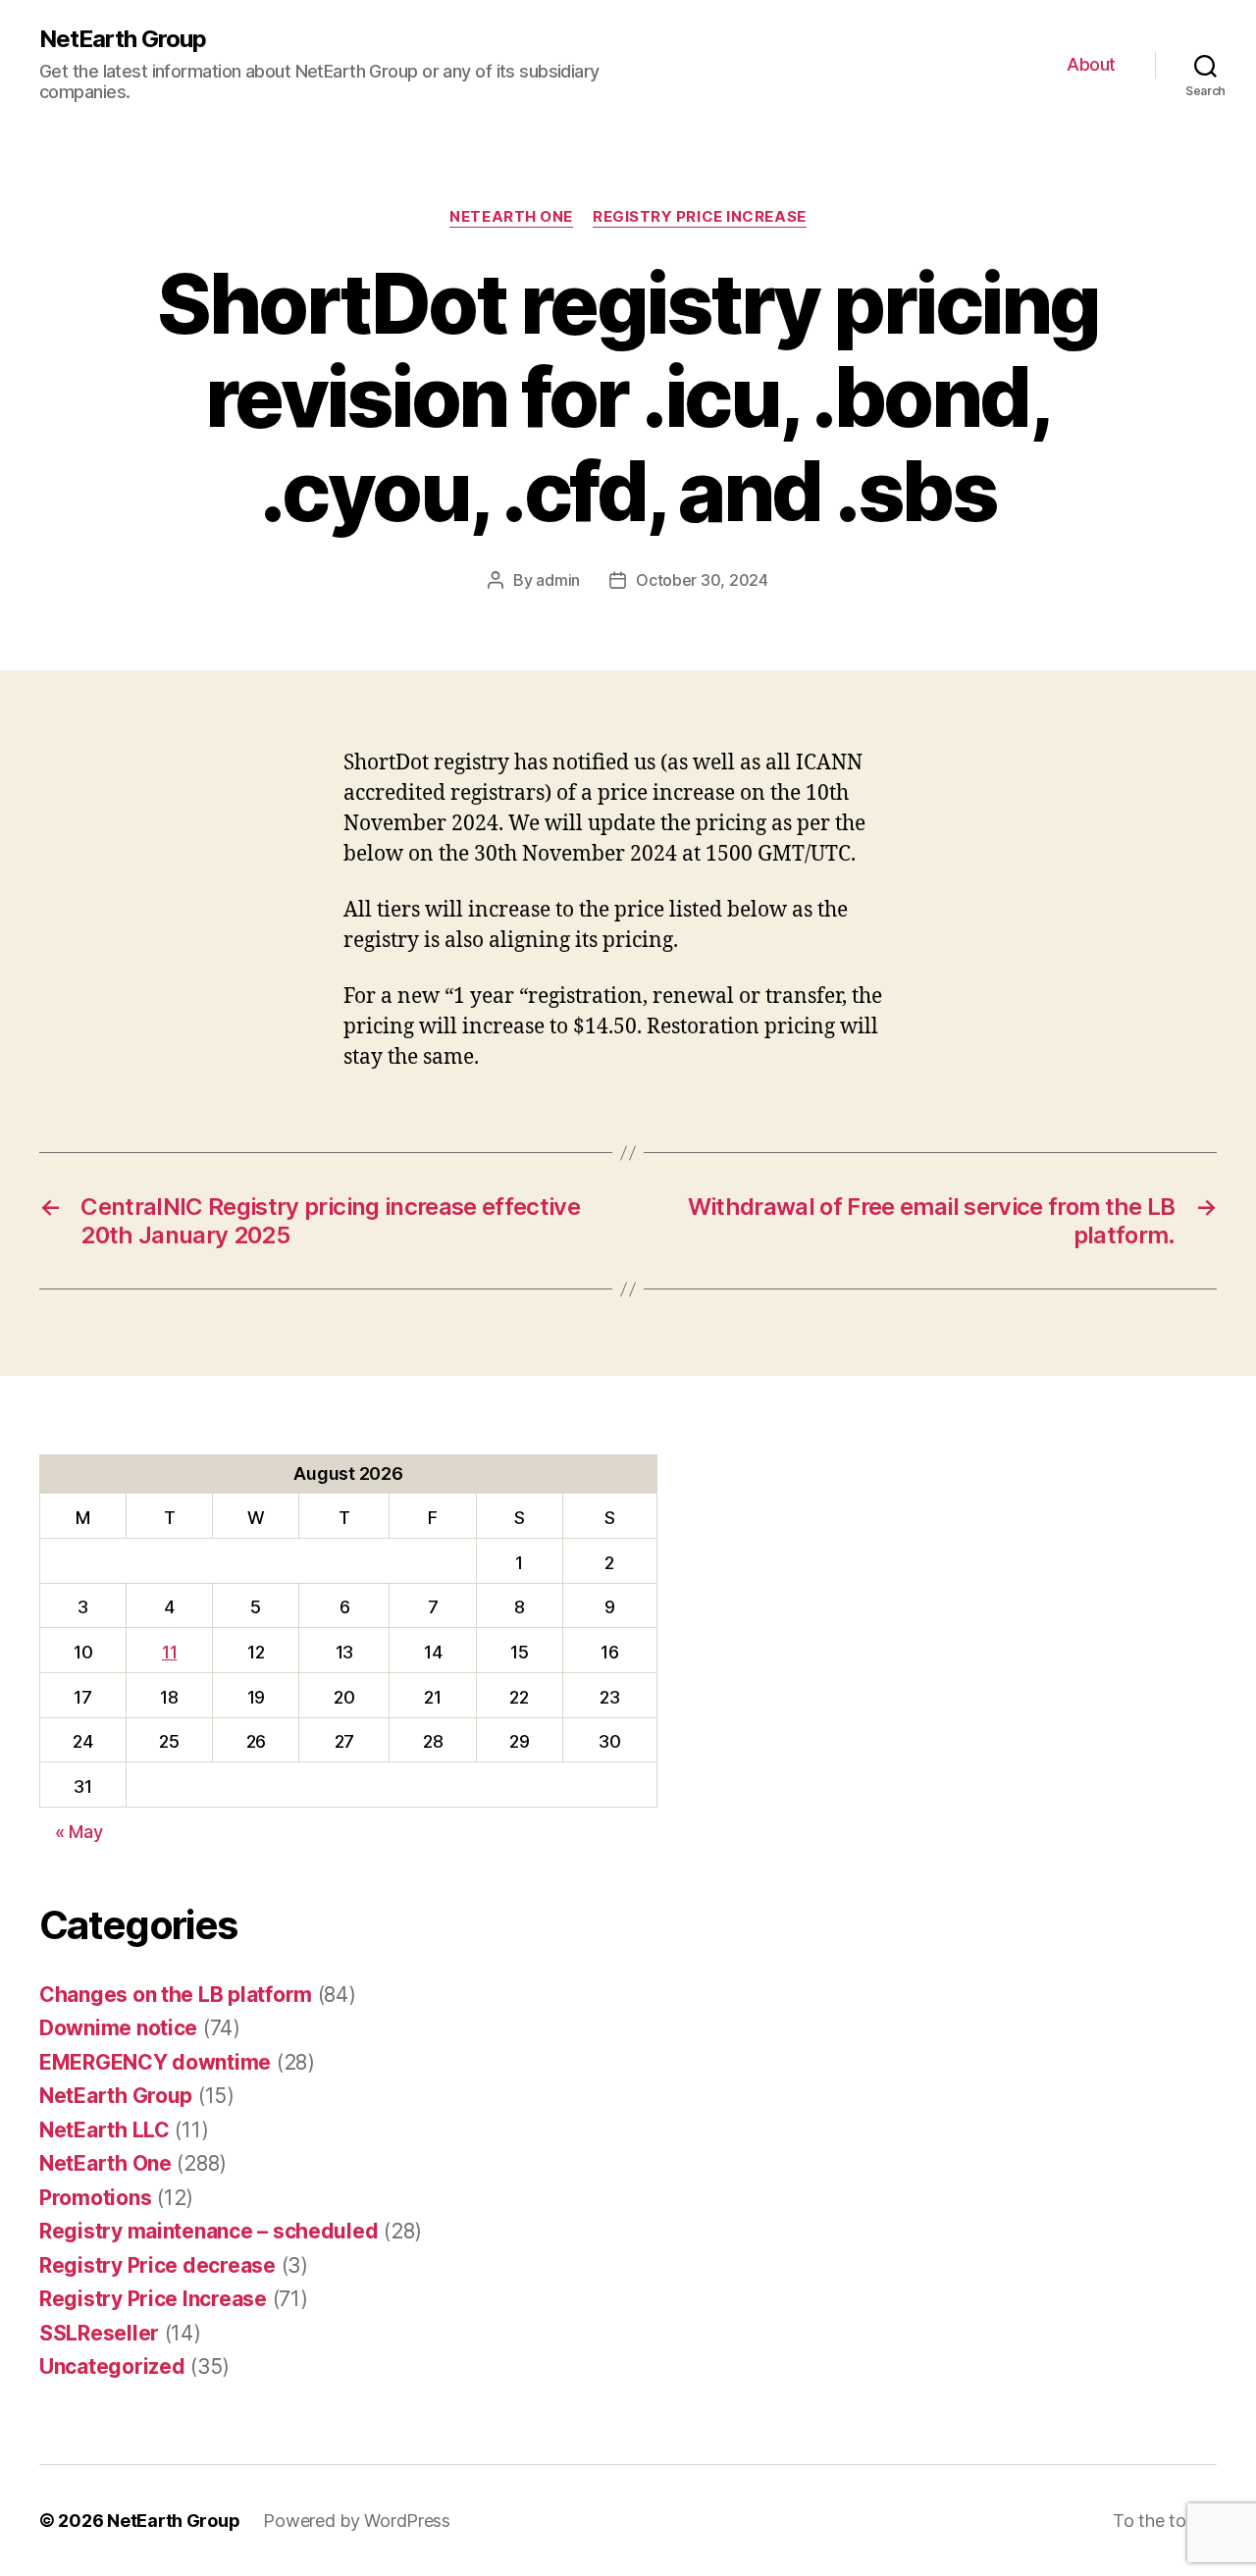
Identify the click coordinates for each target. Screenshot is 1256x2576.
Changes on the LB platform (176, 1995)
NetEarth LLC (105, 2130)
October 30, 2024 (702, 580)
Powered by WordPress (357, 2521)
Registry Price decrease (157, 2265)
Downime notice (118, 2028)
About (1091, 64)
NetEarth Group (123, 39)
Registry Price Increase (700, 217)
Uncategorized (112, 2366)
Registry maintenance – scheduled (209, 2231)
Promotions (95, 2198)
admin (558, 580)
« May (79, 1832)
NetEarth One (511, 217)
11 (169, 1652)
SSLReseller (99, 2333)
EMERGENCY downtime (155, 2062)
